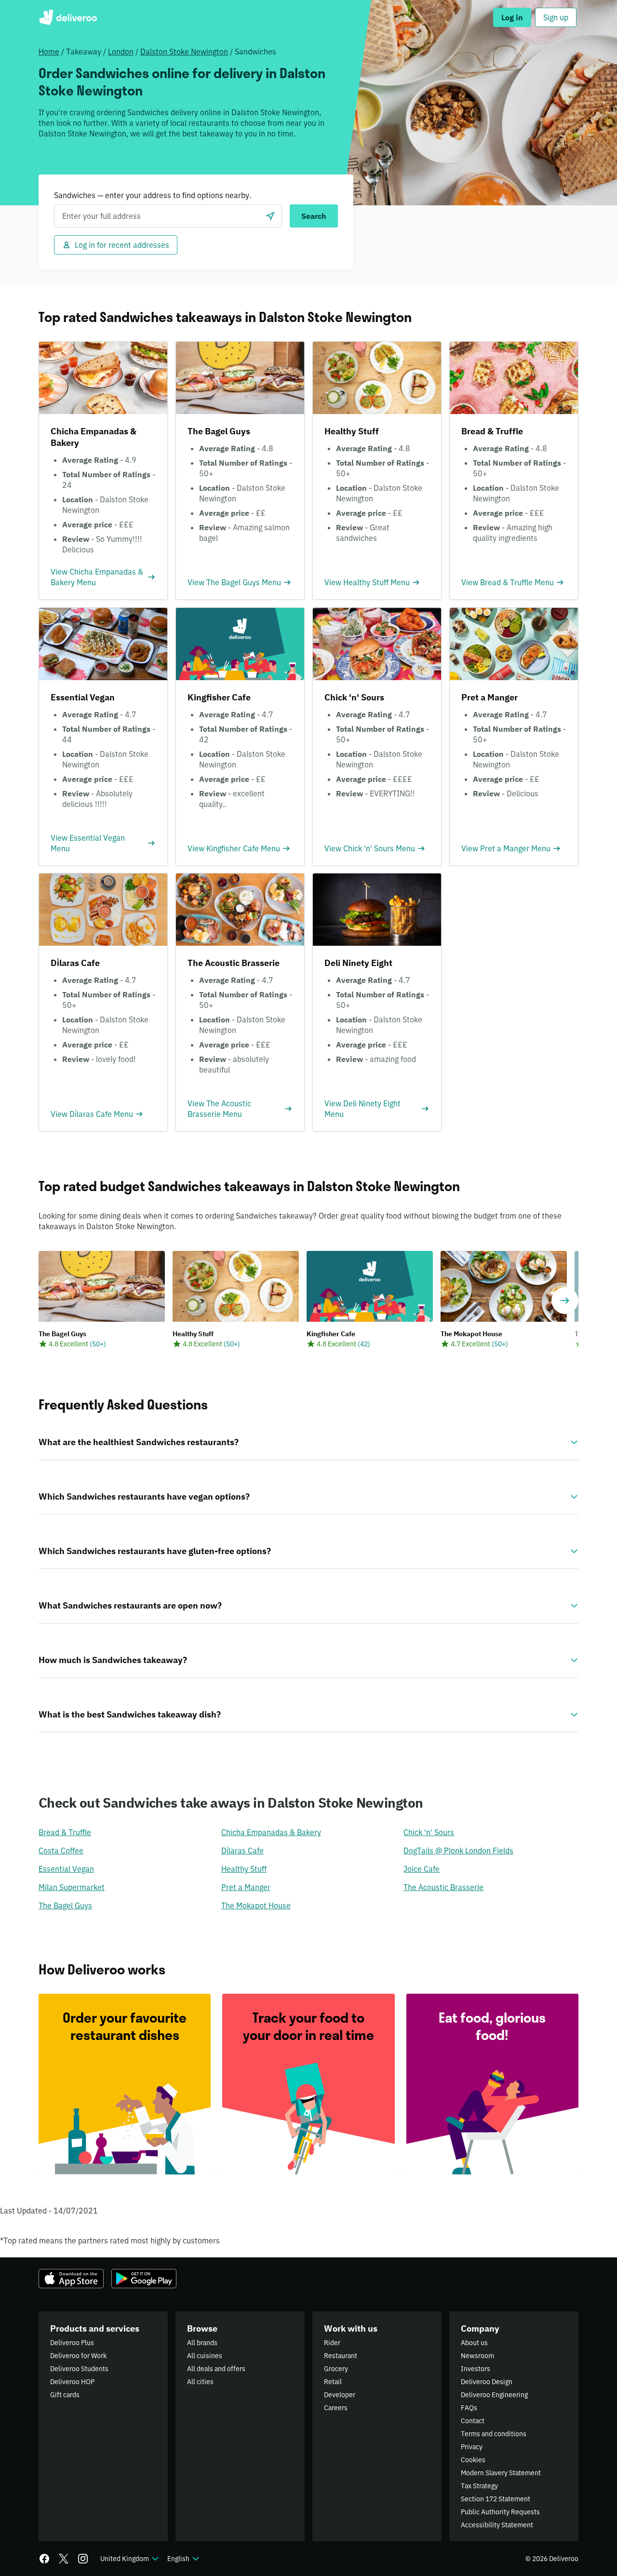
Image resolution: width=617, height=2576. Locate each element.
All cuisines (205, 2356)
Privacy (472, 2447)
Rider (332, 2343)
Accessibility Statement (497, 2525)
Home (49, 52)
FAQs (469, 2408)
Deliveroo (68, 17)
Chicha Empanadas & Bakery (271, 1832)
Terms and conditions (494, 2434)
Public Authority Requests (500, 2512)
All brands (202, 2343)
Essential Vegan (66, 1869)
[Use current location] (270, 216)
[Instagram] (83, 2559)
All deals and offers (216, 2369)
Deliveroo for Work (78, 2356)
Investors (476, 2369)
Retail (333, 2382)
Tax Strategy (479, 2486)
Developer (340, 2395)
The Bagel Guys (65, 1905)
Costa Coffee (61, 1851)
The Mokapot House (256, 1905)
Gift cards (65, 2395)
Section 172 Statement (496, 2499)
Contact (473, 2421)
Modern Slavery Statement (501, 2473)
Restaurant (341, 2356)
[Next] (565, 1301)
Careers (336, 2408)
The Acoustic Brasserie (443, 1887)
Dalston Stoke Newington (184, 52)
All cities (200, 2382)
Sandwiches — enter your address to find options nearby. (153, 195)
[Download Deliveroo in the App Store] (71, 2279)
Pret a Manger (246, 1887)
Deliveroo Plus (72, 2343)
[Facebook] (44, 2559)
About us (474, 2343)
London (121, 52)
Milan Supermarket (72, 1887)
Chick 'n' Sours (429, 1832)
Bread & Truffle (65, 1832)
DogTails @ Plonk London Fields (458, 1851)
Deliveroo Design (487, 2382)
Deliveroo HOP (72, 2382)
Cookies (473, 2460)
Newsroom (477, 2356)
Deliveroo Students (79, 2369)
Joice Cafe (422, 1869)
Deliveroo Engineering (494, 2395)
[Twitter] (64, 2559)
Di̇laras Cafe (242, 1851)
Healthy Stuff (244, 1869)
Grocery (336, 2369)
